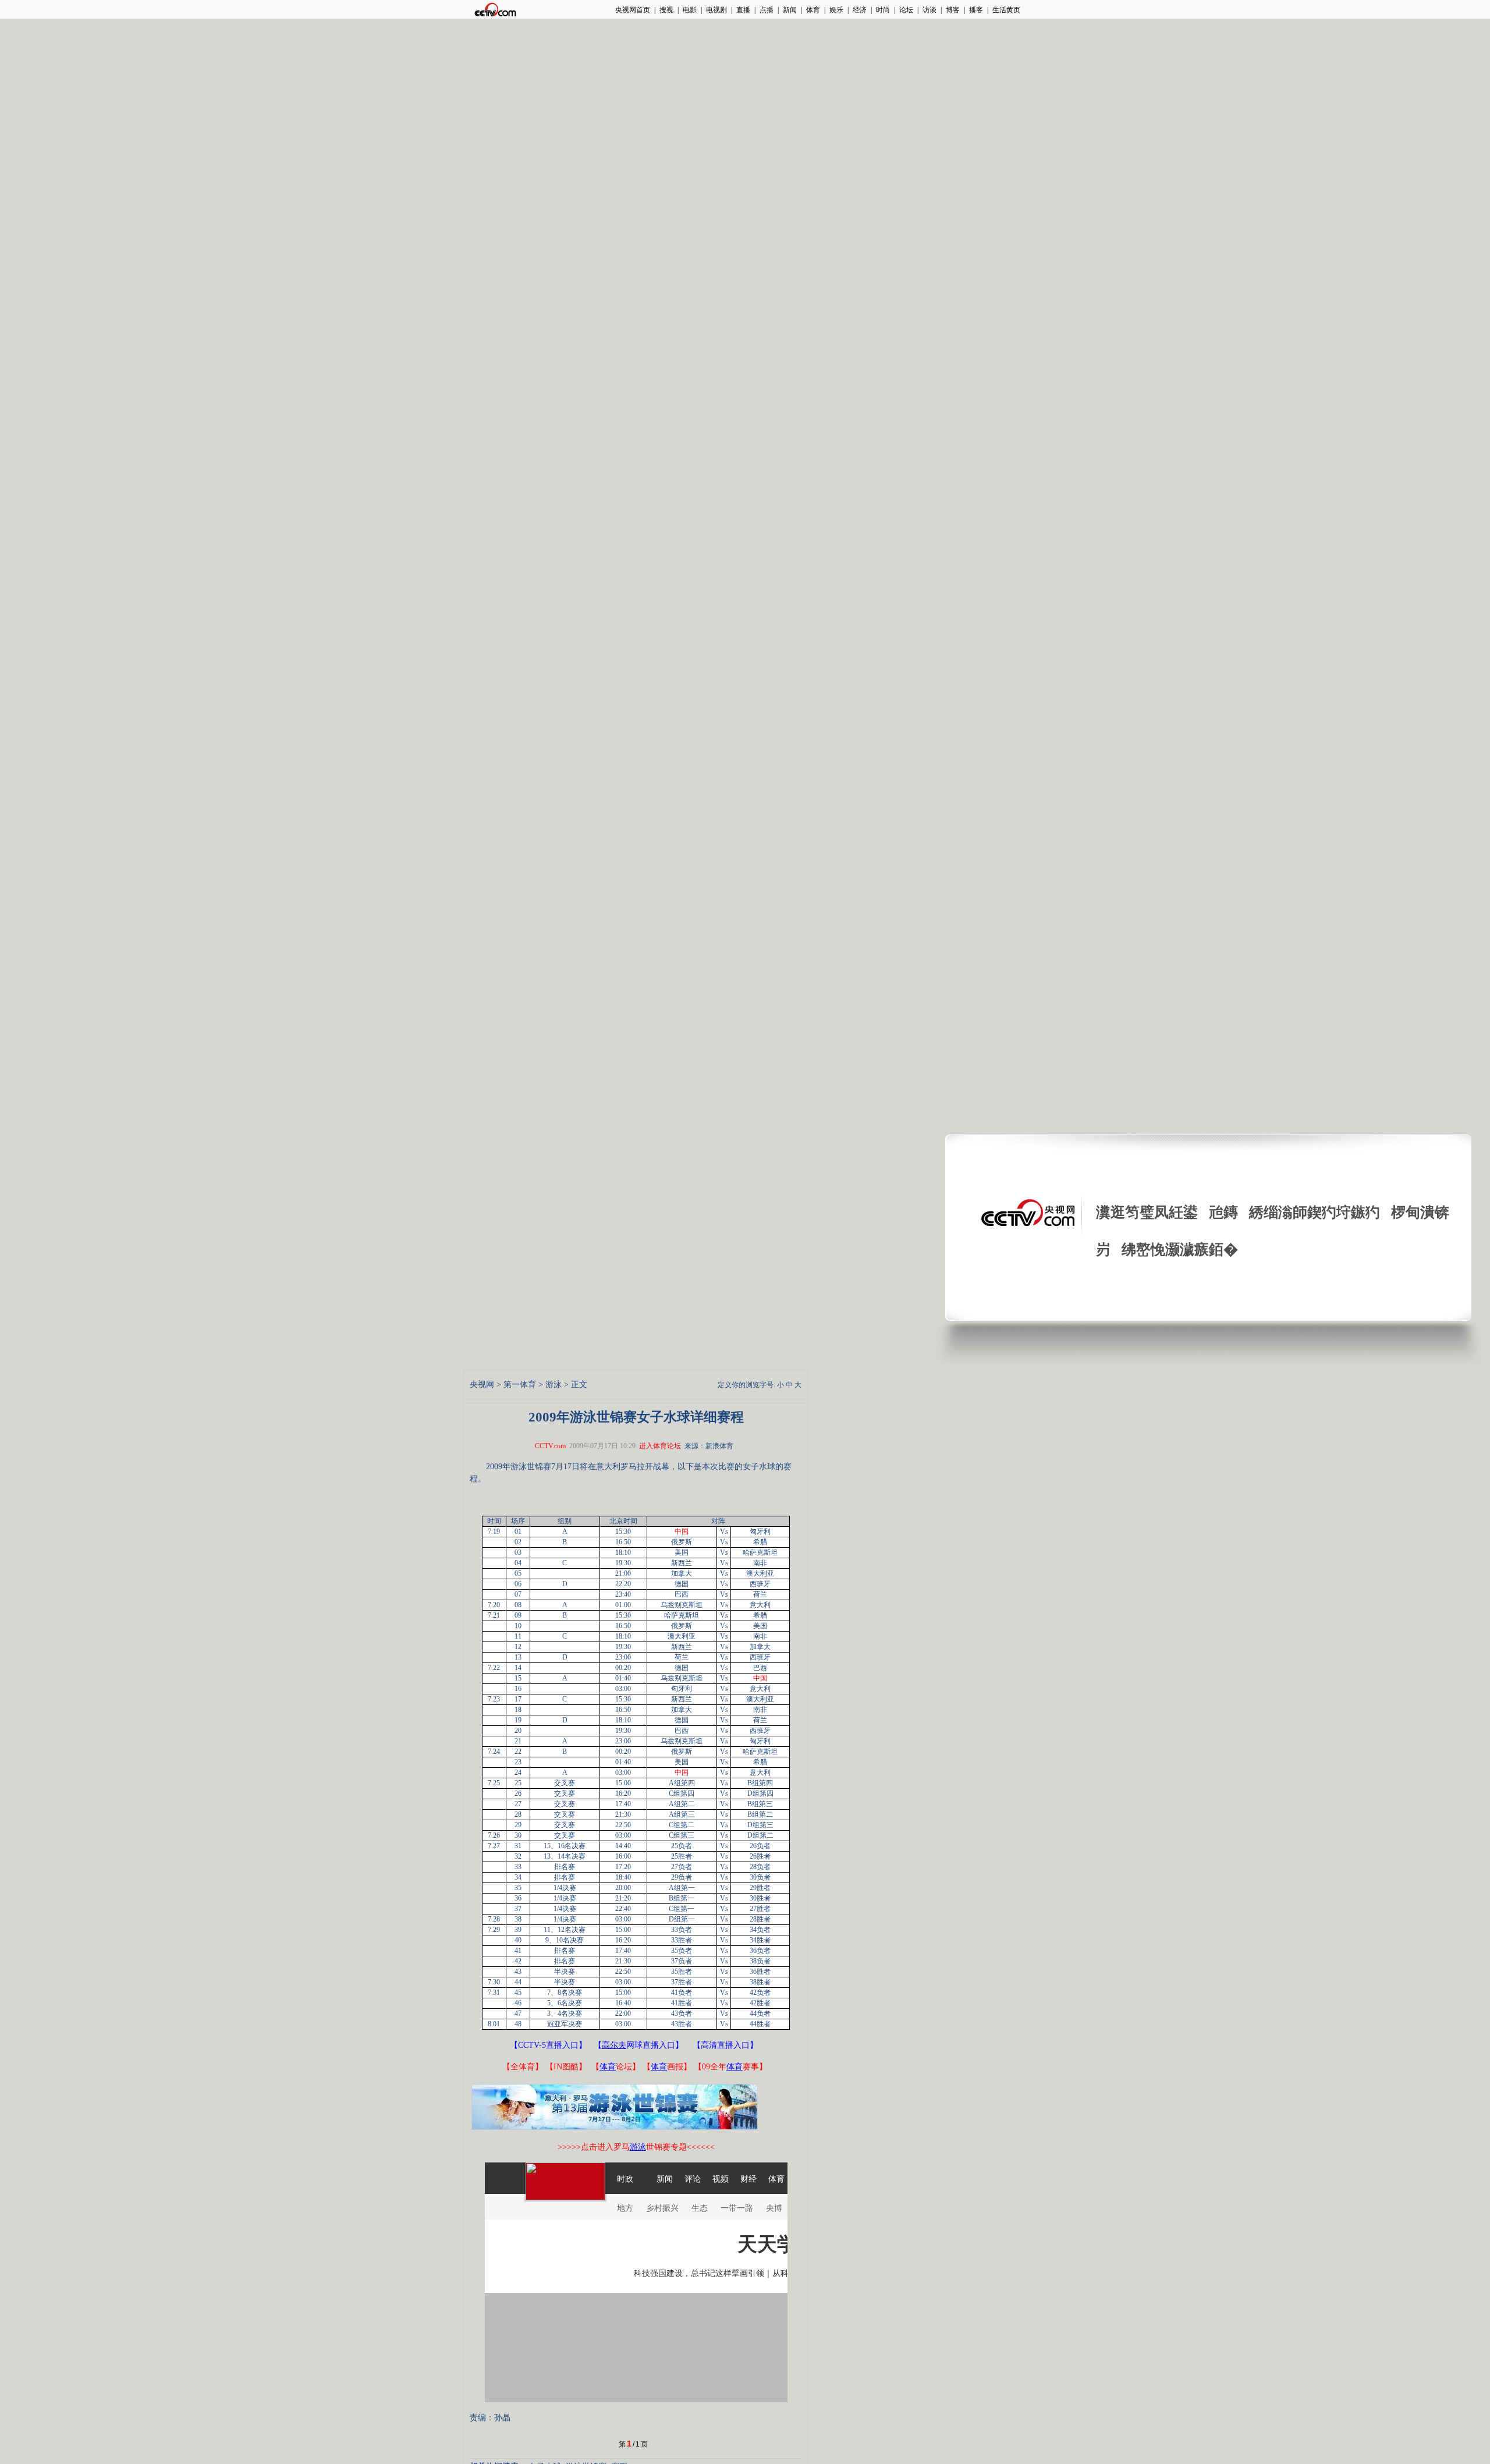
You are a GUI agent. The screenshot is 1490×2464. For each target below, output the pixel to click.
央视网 (482, 1385)
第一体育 (520, 1385)
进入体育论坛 (660, 1446)
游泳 (554, 1385)
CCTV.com (550, 1446)
